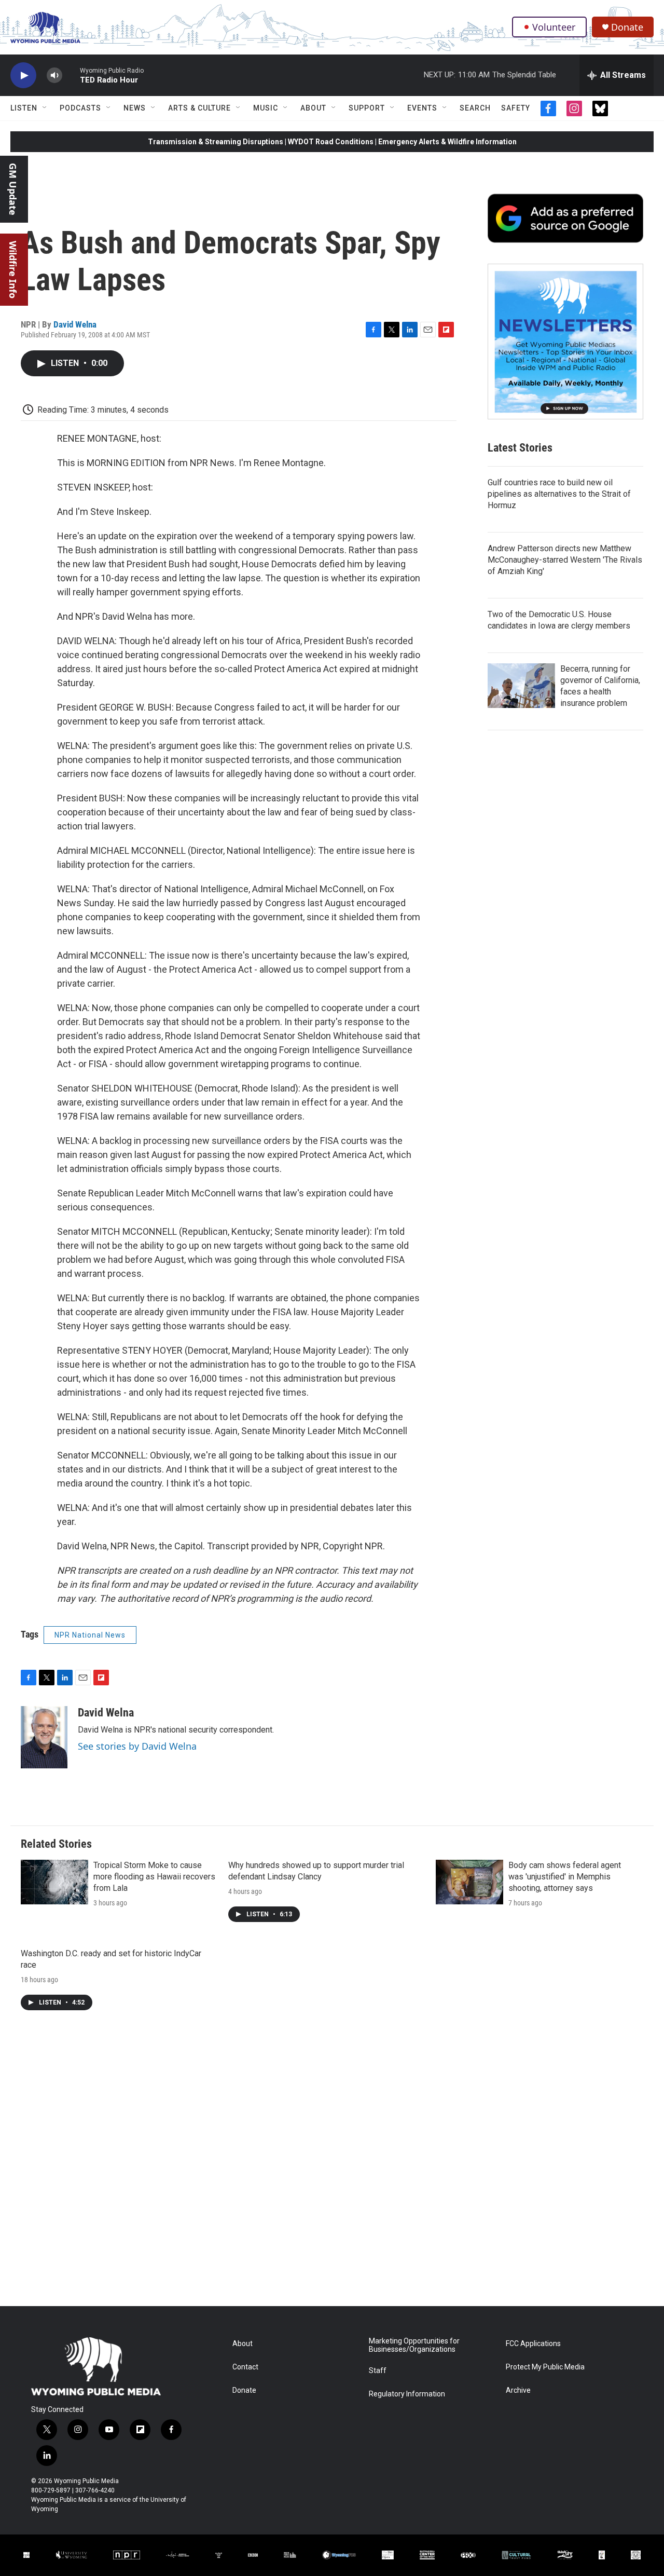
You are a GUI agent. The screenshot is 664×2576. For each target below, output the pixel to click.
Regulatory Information (407, 2394)
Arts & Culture (199, 108)
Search (475, 108)
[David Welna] (44, 1737)
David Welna (75, 324)
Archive (518, 2390)
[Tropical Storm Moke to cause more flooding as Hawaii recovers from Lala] (54, 1882)
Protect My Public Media (545, 2367)
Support (367, 108)
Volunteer (554, 27)
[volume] (54, 76)
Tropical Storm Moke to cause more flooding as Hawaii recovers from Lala (154, 1877)
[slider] (71, 75)
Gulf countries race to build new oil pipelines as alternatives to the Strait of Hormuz (559, 494)
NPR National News (90, 1635)
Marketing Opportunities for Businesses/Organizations (414, 2345)
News (135, 108)
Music (266, 108)
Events (422, 108)
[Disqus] (332, 2166)
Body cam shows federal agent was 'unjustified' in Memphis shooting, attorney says (565, 1877)
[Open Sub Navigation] (45, 108)
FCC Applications (533, 2344)
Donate (627, 27)
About (313, 108)
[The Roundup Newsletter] (565, 342)
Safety (516, 108)
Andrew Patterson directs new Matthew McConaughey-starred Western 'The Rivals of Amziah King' (565, 560)
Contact (245, 2367)
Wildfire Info (13, 270)
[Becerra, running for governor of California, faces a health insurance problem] (521, 686)
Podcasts (80, 108)
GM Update (13, 189)
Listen (24, 108)
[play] (23, 76)
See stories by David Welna (137, 1746)
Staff (378, 2371)
